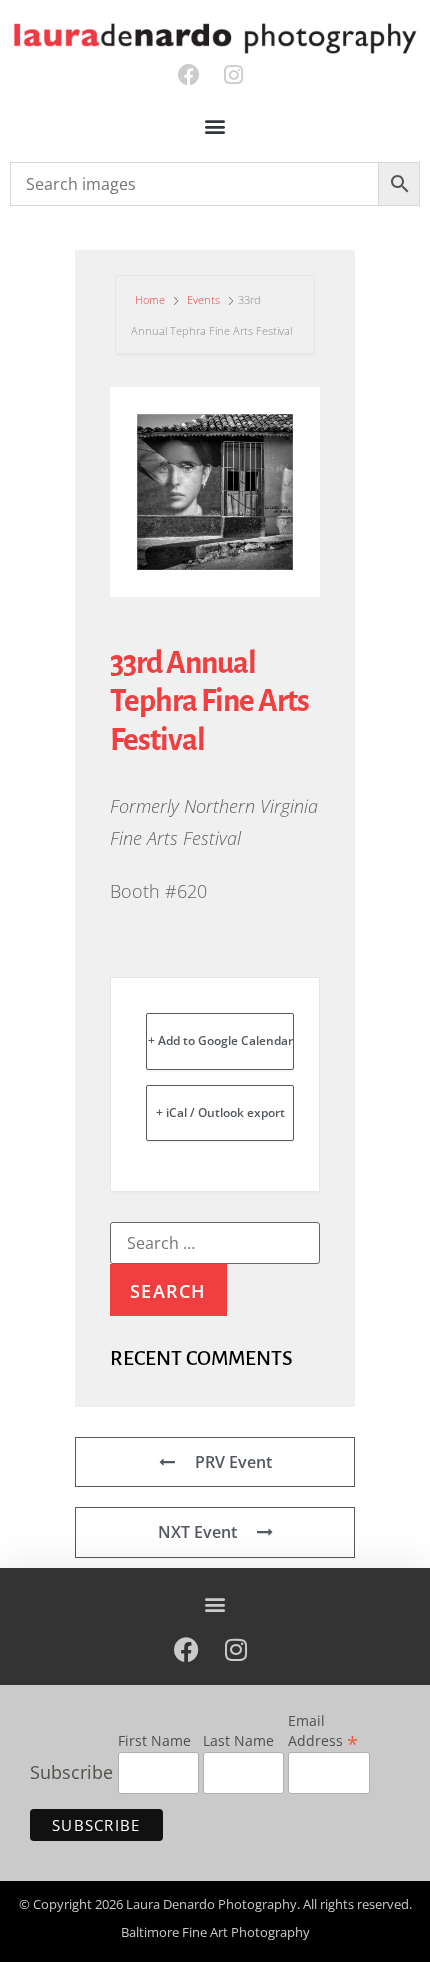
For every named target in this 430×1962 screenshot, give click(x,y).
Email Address (323, 1732)
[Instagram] (233, 75)
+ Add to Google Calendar (220, 1040)
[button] (215, 125)
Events (203, 299)
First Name (154, 1742)
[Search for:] (215, 1243)
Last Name (238, 1742)
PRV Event (233, 1462)
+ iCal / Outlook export (220, 1112)
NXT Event (197, 1532)
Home (151, 299)
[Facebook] (188, 75)
